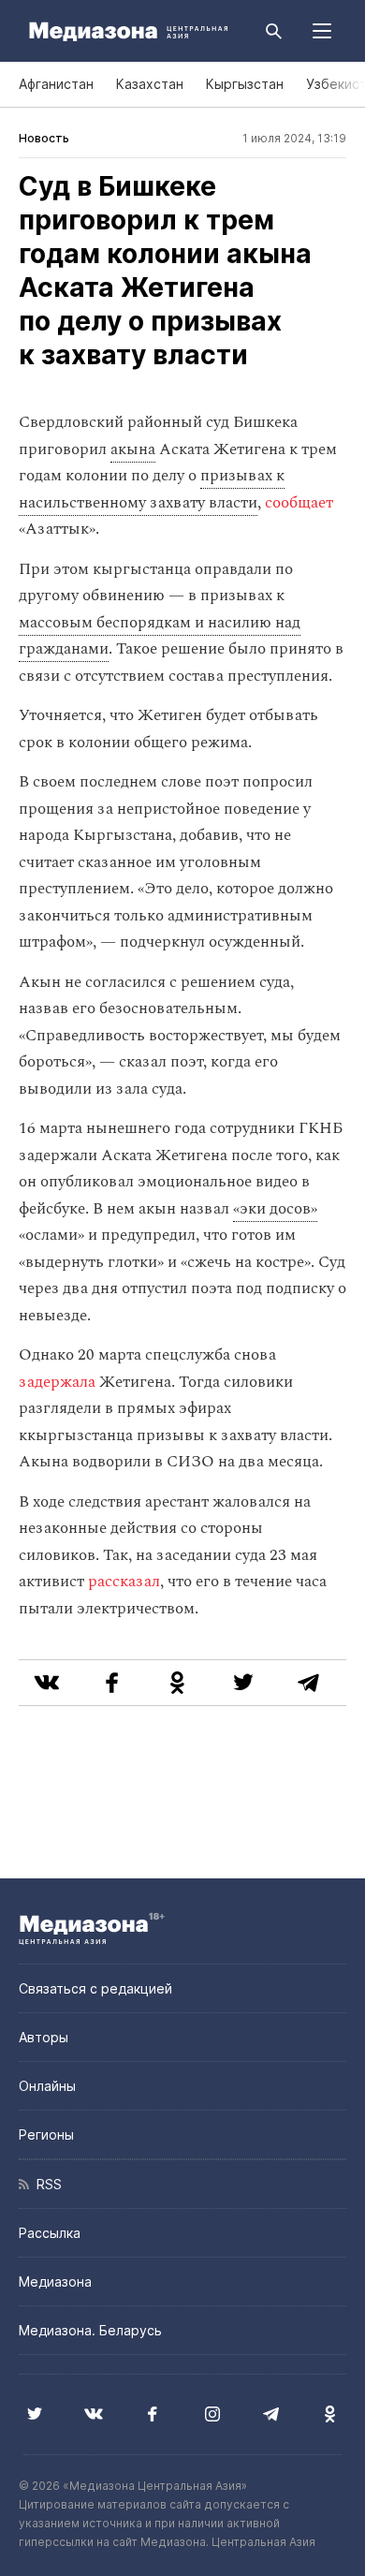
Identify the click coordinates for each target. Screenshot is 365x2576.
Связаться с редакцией (95, 1988)
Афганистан (56, 84)
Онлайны (47, 2086)
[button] (322, 31)
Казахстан (150, 84)
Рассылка (50, 2233)
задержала (57, 1382)
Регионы (46, 2134)
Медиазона (55, 2282)
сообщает (299, 503)
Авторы (44, 2037)
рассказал (124, 1582)
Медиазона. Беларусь (90, 2330)
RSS (45, 2184)
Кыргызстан (245, 84)
